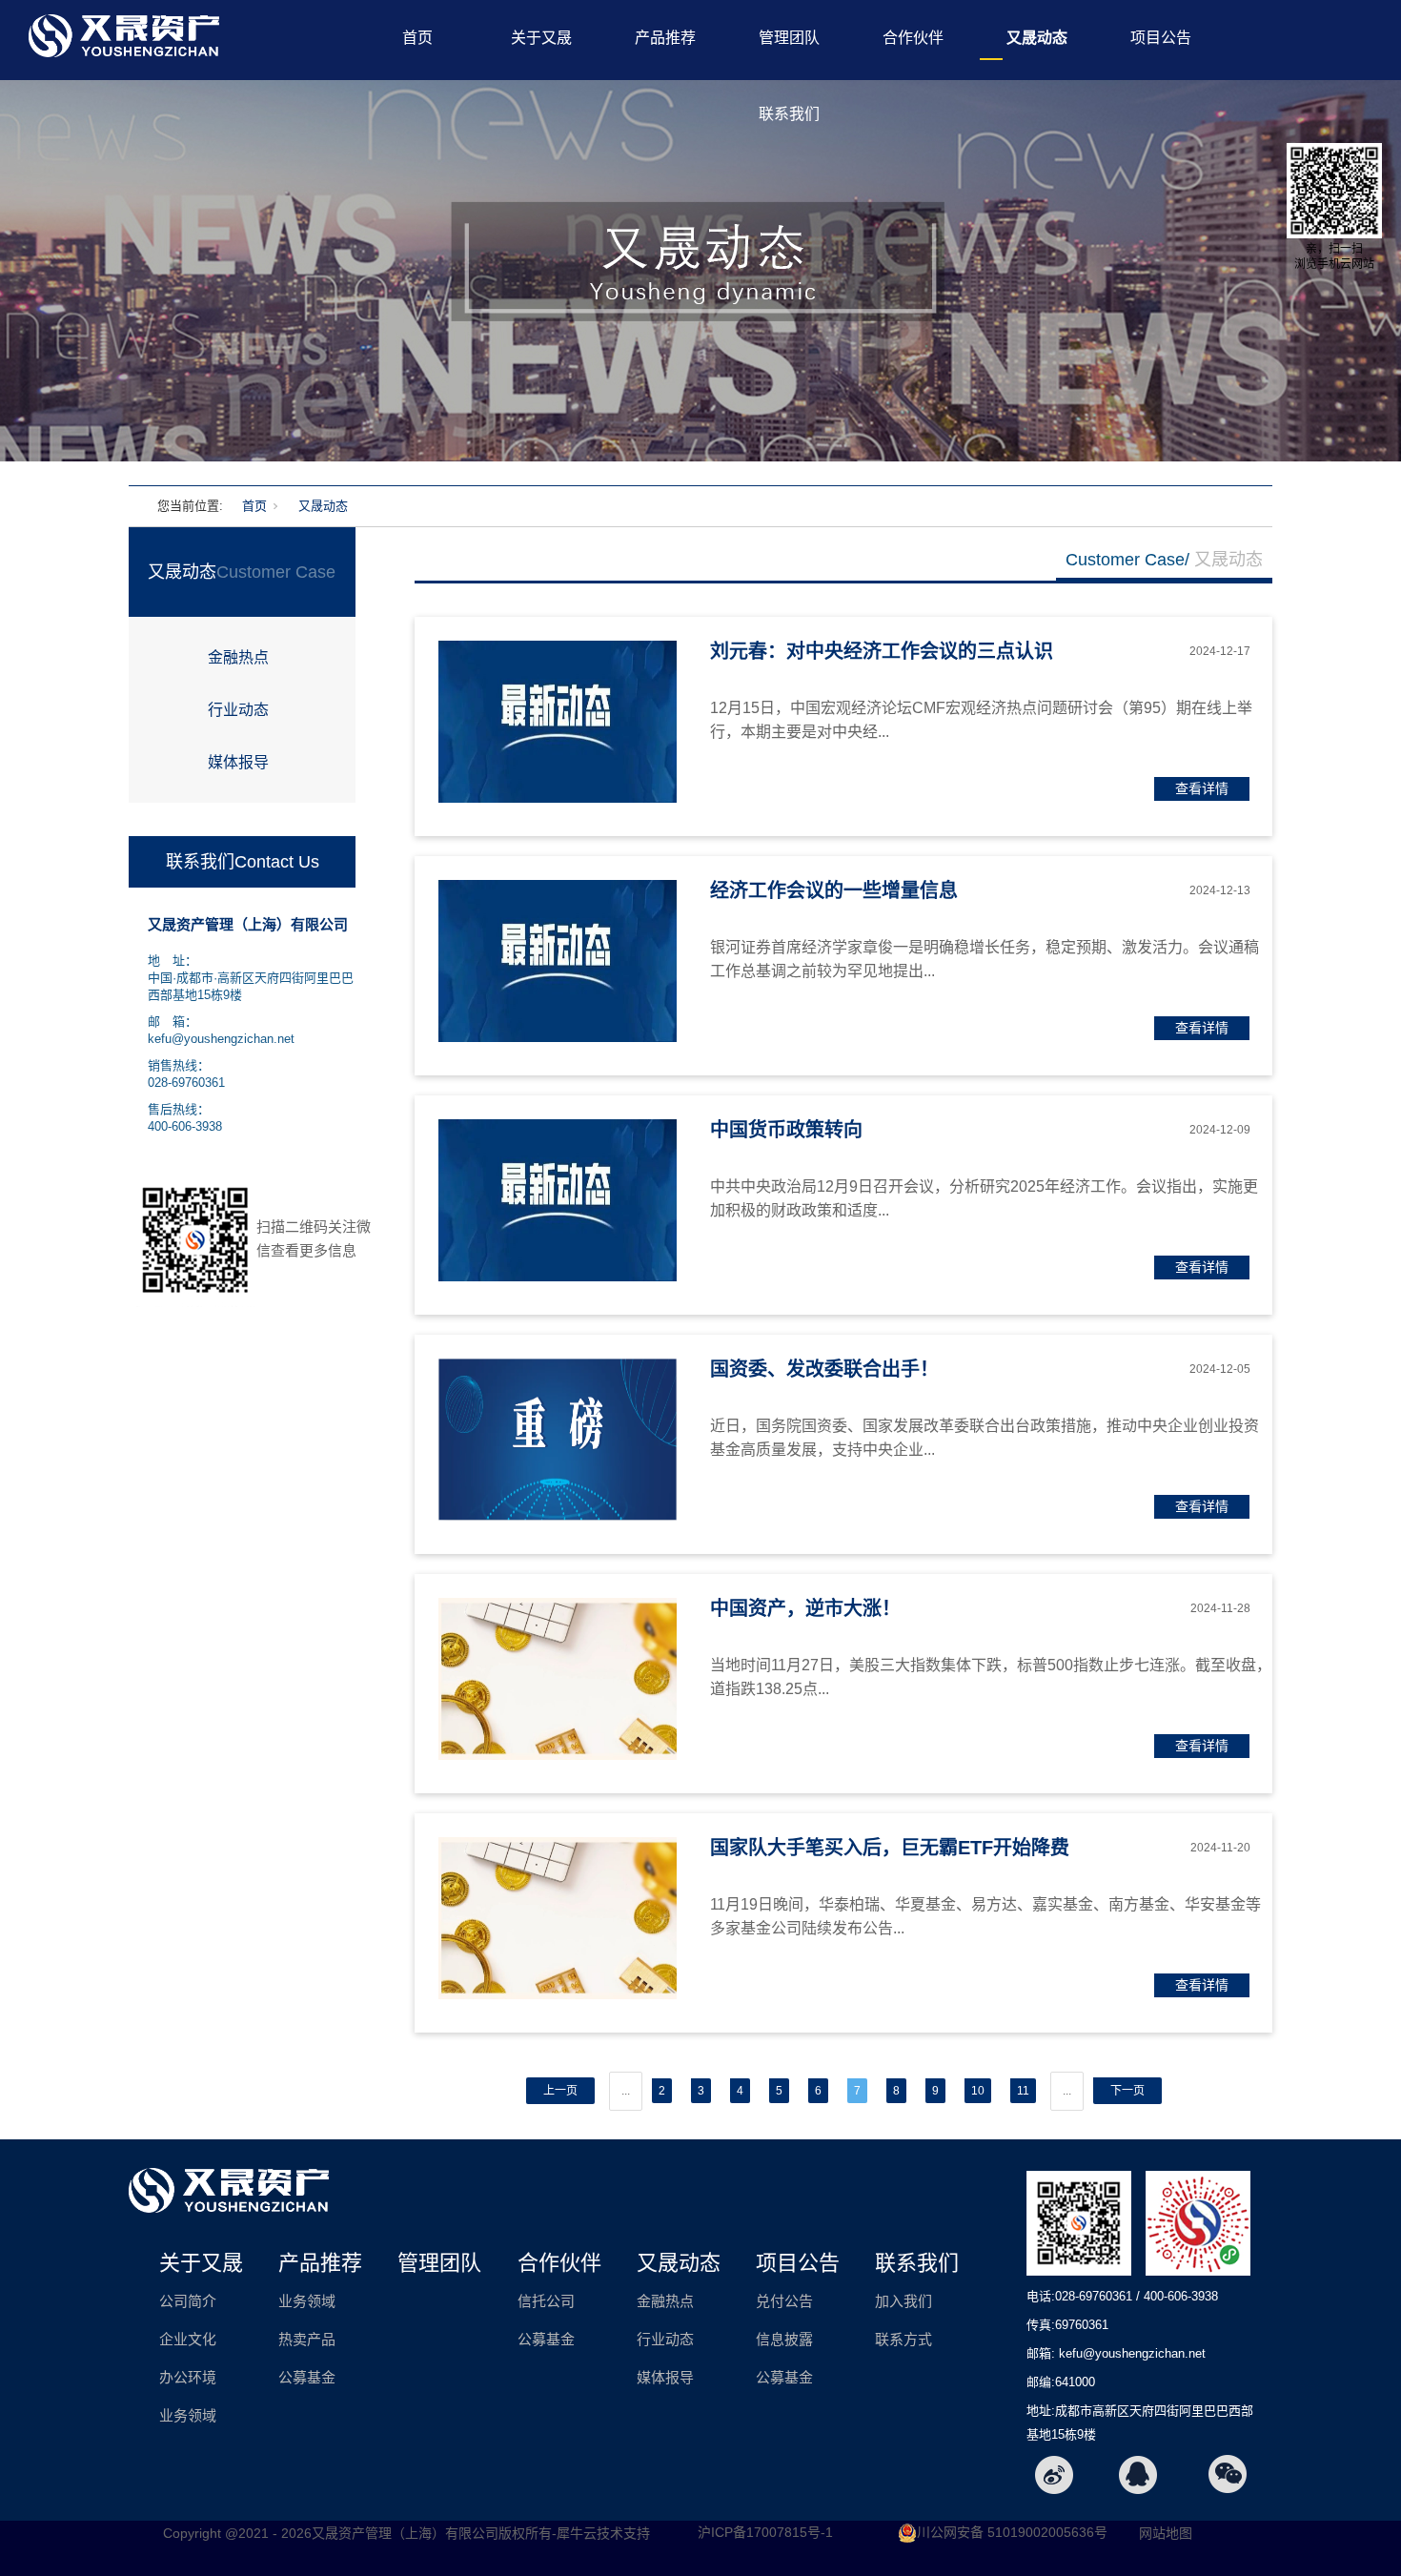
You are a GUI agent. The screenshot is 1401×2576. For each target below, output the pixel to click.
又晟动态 (1037, 38)
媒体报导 (238, 762)
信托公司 (546, 2301)
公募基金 (307, 2377)
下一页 (1127, 2091)
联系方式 (904, 2339)
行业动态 (238, 710)
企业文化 (188, 2339)
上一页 (560, 2091)
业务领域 (188, 2415)
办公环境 (188, 2377)
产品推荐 (665, 38)
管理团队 (789, 38)
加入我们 (904, 2301)
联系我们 (789, 114)
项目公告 (1161, 38)
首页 (417, 38)
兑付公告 (784, 2301)
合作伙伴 (913, 38)
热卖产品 (307, 2339)
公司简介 (188, 2301)
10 (978, 2091)
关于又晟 (541, 38)
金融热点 (238, 657)
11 (1023, 2091)
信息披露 (784, 2339)
